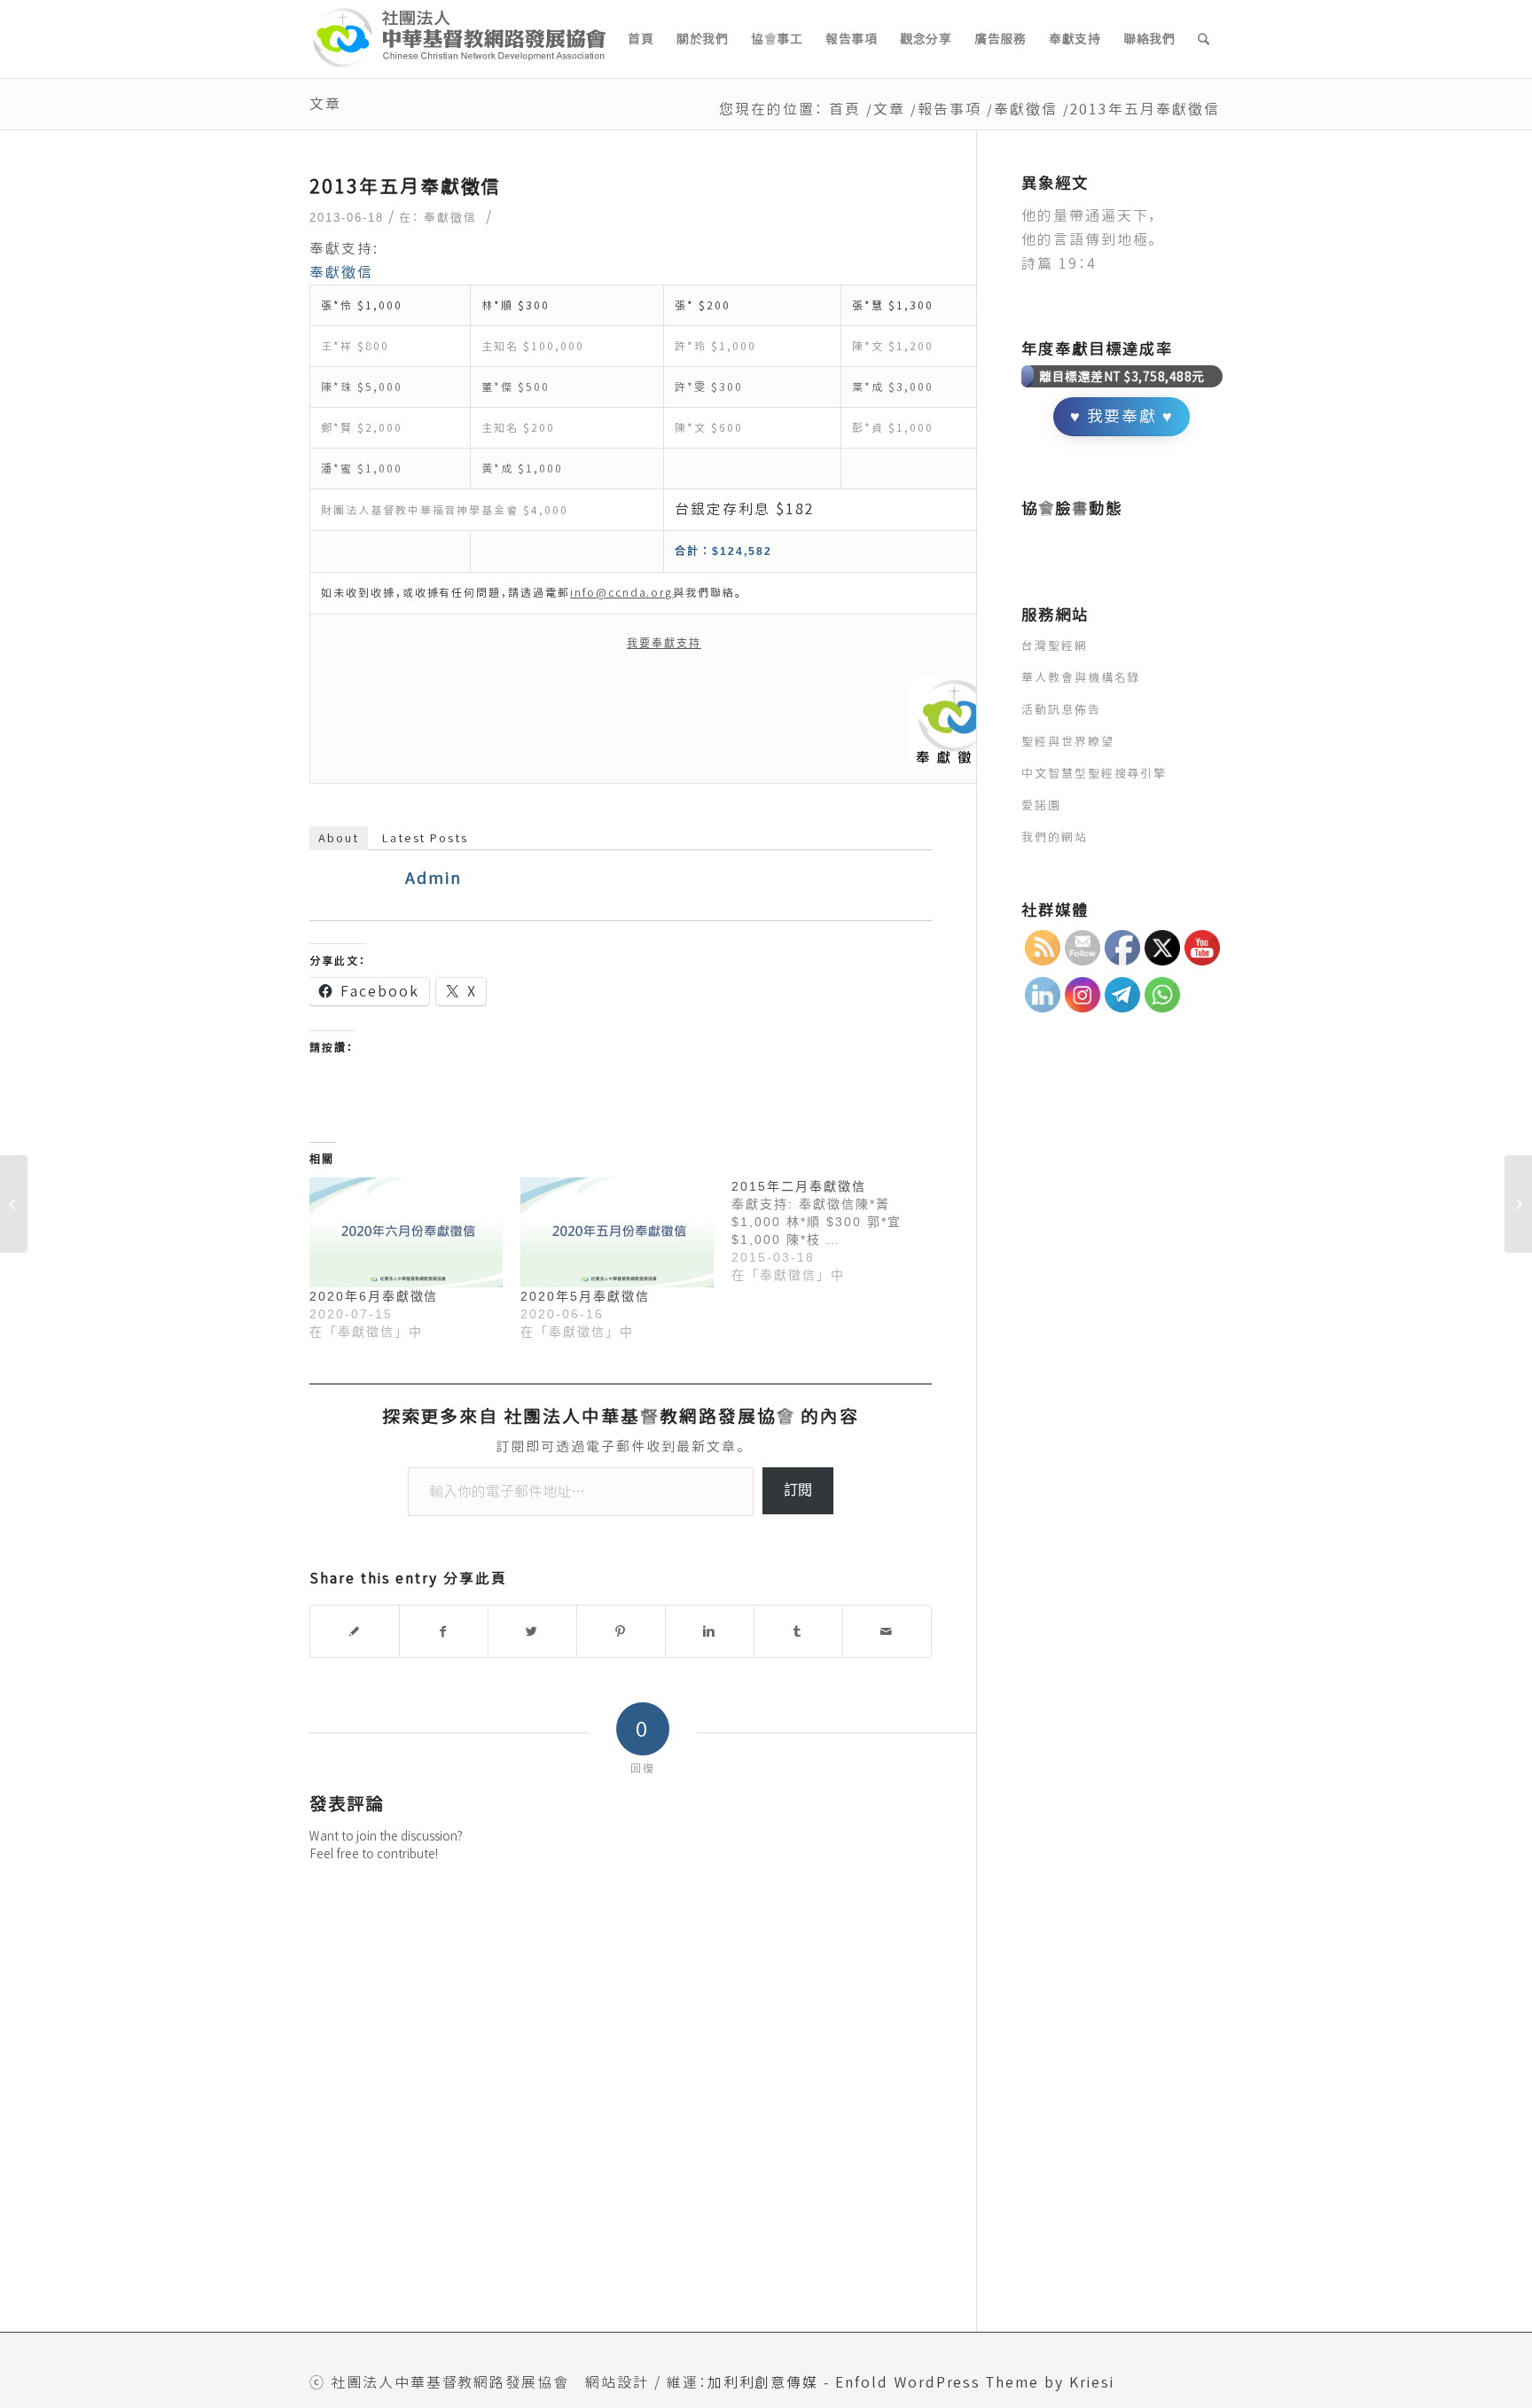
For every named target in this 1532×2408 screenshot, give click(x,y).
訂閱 (798, 1490)
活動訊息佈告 (1061, 709)
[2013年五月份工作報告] (14, 1204)
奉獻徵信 (1026, 109)
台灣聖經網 (1055, 645)
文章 (325, 104)
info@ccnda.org (621, 593)
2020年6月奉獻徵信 (374, 1296)
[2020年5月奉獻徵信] (617, 1233)
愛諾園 (1041, 805)
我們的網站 (1055, 837)
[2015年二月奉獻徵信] (837, 1231)
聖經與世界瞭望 (1068, 741)
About (339, 838)
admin (434, 878)
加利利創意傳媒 (763, 2382)
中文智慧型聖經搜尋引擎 (1094, 773)
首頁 (845, 109)
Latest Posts (425, 838)
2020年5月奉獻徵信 (585, 1296)
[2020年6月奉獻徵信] (406, 1233)
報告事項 (950, 109)
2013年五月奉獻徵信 (405, 186)
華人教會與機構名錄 (1081, 677)
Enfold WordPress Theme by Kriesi (974, 2382)
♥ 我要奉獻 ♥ (1122, 416)
